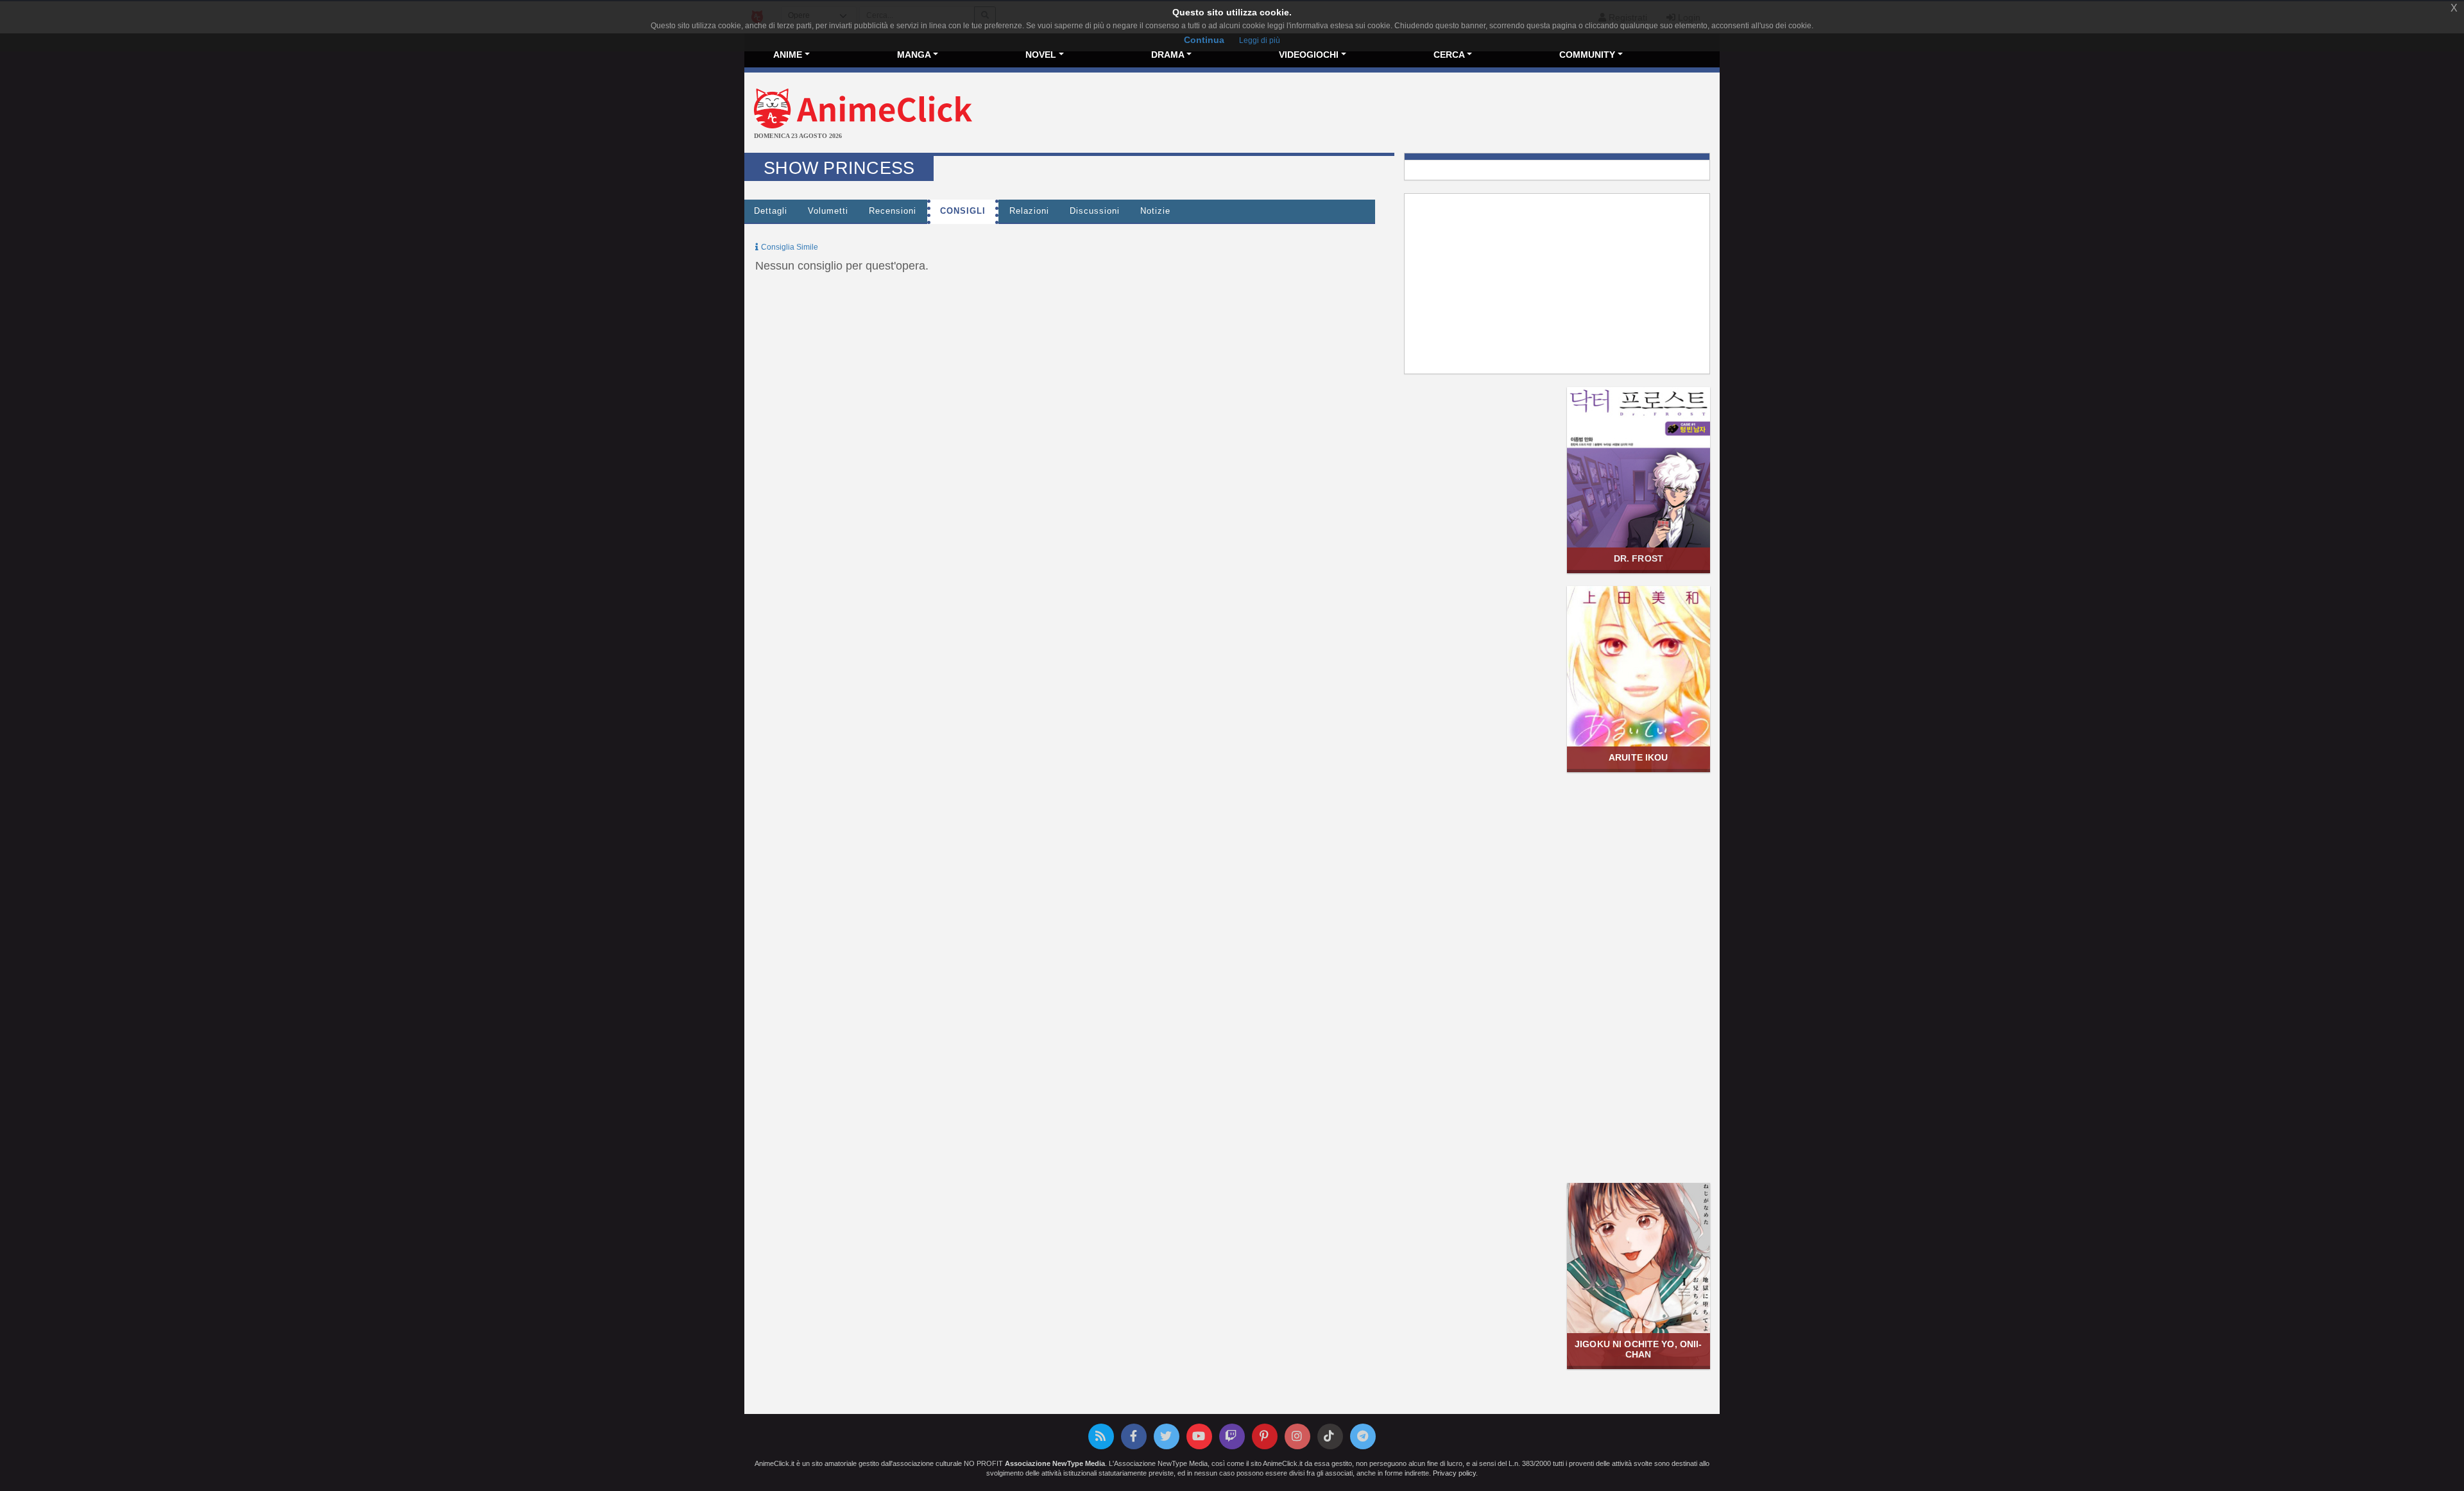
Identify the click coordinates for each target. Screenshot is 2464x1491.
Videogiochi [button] (1309, 55)
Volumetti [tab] (828, 211)
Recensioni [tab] (893, 211)
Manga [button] (914, 55)
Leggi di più (1260, 40)
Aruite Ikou (1638, 757)
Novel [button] (1041, 55)
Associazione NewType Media (1055, 1463)
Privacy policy (1454, 1473)
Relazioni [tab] (1029, 211)
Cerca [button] (1449, 55)
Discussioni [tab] (1095, 211)
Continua (1204, 40)
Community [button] (1587, 55)
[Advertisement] (1394, 114)
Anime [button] (788, 55)
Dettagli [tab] (771, 211)
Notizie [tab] (1155, 211)
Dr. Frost (1638, 558)
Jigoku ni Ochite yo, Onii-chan (1638, 1349)
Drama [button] (1168, 55)
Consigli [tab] (963, 211)
